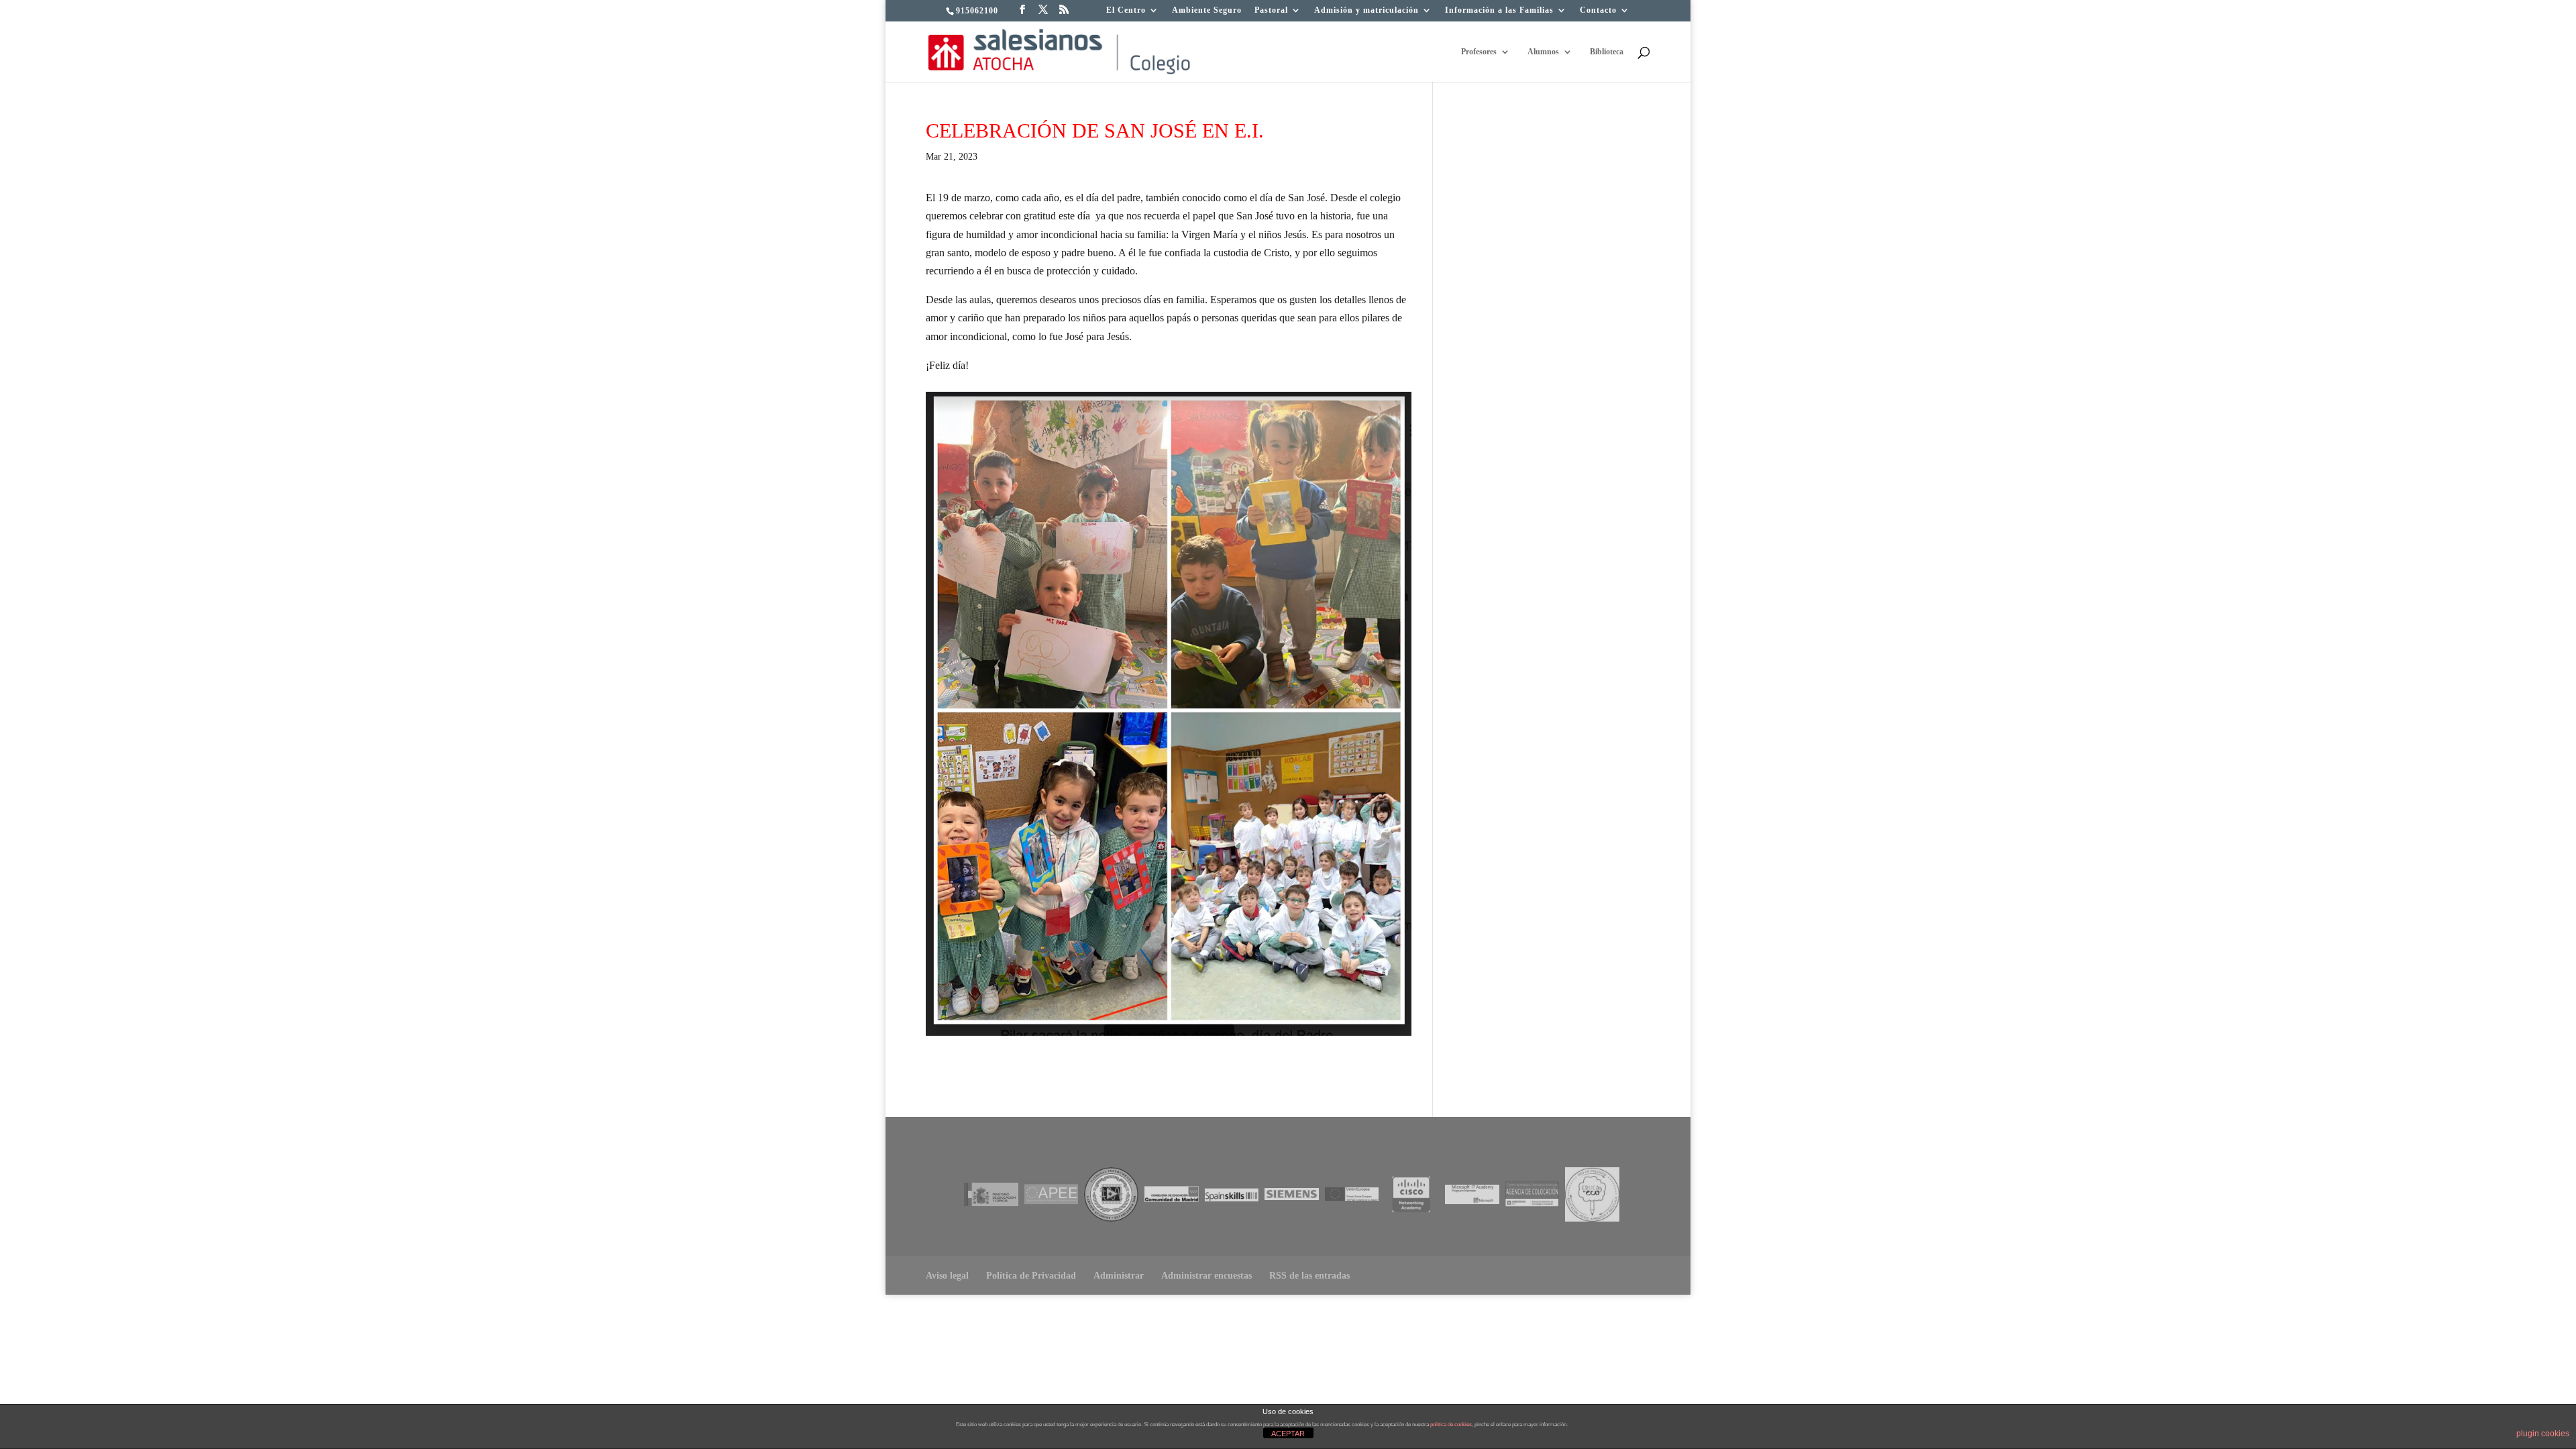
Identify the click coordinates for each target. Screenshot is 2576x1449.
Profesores (1479, 52)
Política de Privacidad (1031, 1276)
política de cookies (1451, 1425)
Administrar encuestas (1206, 1276)
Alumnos (1543, 52)
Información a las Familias (1499, 10)
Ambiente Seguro (1207, 10)
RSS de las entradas (1309, 1276)
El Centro (1126, 10)
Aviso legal (947, 1276)
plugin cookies (2543, 1434)
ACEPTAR (1288, 1434)
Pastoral (1271, 10)
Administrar (1119, 1276)
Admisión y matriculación (1366, 10)
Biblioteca (1607, 52)
